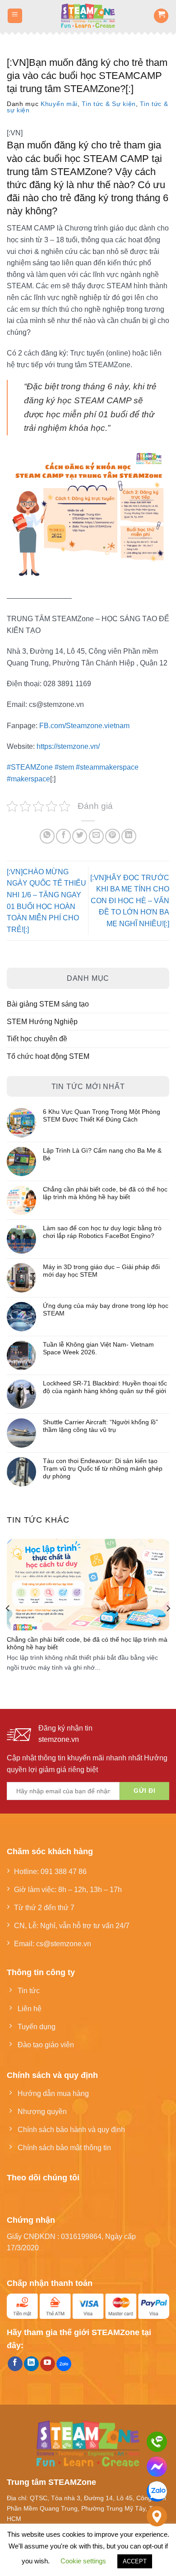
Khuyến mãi (59, 104)
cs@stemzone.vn (64, 1944)
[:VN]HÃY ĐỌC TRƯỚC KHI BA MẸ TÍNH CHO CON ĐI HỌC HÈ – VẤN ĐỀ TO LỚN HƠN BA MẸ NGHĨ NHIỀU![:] (130, 900)
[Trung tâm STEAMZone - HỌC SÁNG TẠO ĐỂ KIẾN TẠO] (88, 16)
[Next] (168, 1608)
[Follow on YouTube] (48, 2364)
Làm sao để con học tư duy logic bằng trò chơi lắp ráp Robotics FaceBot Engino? (102, 1232)
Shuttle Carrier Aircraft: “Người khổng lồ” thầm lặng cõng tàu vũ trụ (100, 1426)
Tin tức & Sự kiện (109, 104)
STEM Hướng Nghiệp (42, 1021)
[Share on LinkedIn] (129, 836)
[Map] (157, 2516)
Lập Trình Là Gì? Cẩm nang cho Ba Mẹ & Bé (102, 1154)
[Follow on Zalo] (64, 2364)
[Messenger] (157, 2467)
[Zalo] (157, 2491)
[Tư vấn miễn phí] (157, 2442)
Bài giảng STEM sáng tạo (48, 1004)
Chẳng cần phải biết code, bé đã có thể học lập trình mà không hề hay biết (105, 1193)
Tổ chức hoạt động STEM (48, 1056)
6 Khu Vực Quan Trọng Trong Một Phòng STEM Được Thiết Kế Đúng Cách (102, 1115)
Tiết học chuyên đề (37, 1039)
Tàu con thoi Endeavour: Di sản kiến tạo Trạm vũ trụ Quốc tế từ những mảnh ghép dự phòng (103, 1468)
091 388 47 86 (64, 1871)
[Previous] (8, 1608)
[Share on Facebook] (63, 836)
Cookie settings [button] (83, 2561)
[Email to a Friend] (96, 836)
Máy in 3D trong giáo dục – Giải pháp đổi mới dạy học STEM (101, 1271)
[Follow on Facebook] (15, 2364)
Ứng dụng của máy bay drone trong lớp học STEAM (106, 1309)
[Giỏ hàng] (161, 16)
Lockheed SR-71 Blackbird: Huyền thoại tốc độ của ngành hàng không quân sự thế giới (105, 1387)
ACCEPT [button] (135, 2561)
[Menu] (15, 16)
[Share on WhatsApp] (47, 836)
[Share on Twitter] (80, 836)
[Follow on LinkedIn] (31, 2364)
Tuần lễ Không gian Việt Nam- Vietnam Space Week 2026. (98, 1348)
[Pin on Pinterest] (113, 836)
